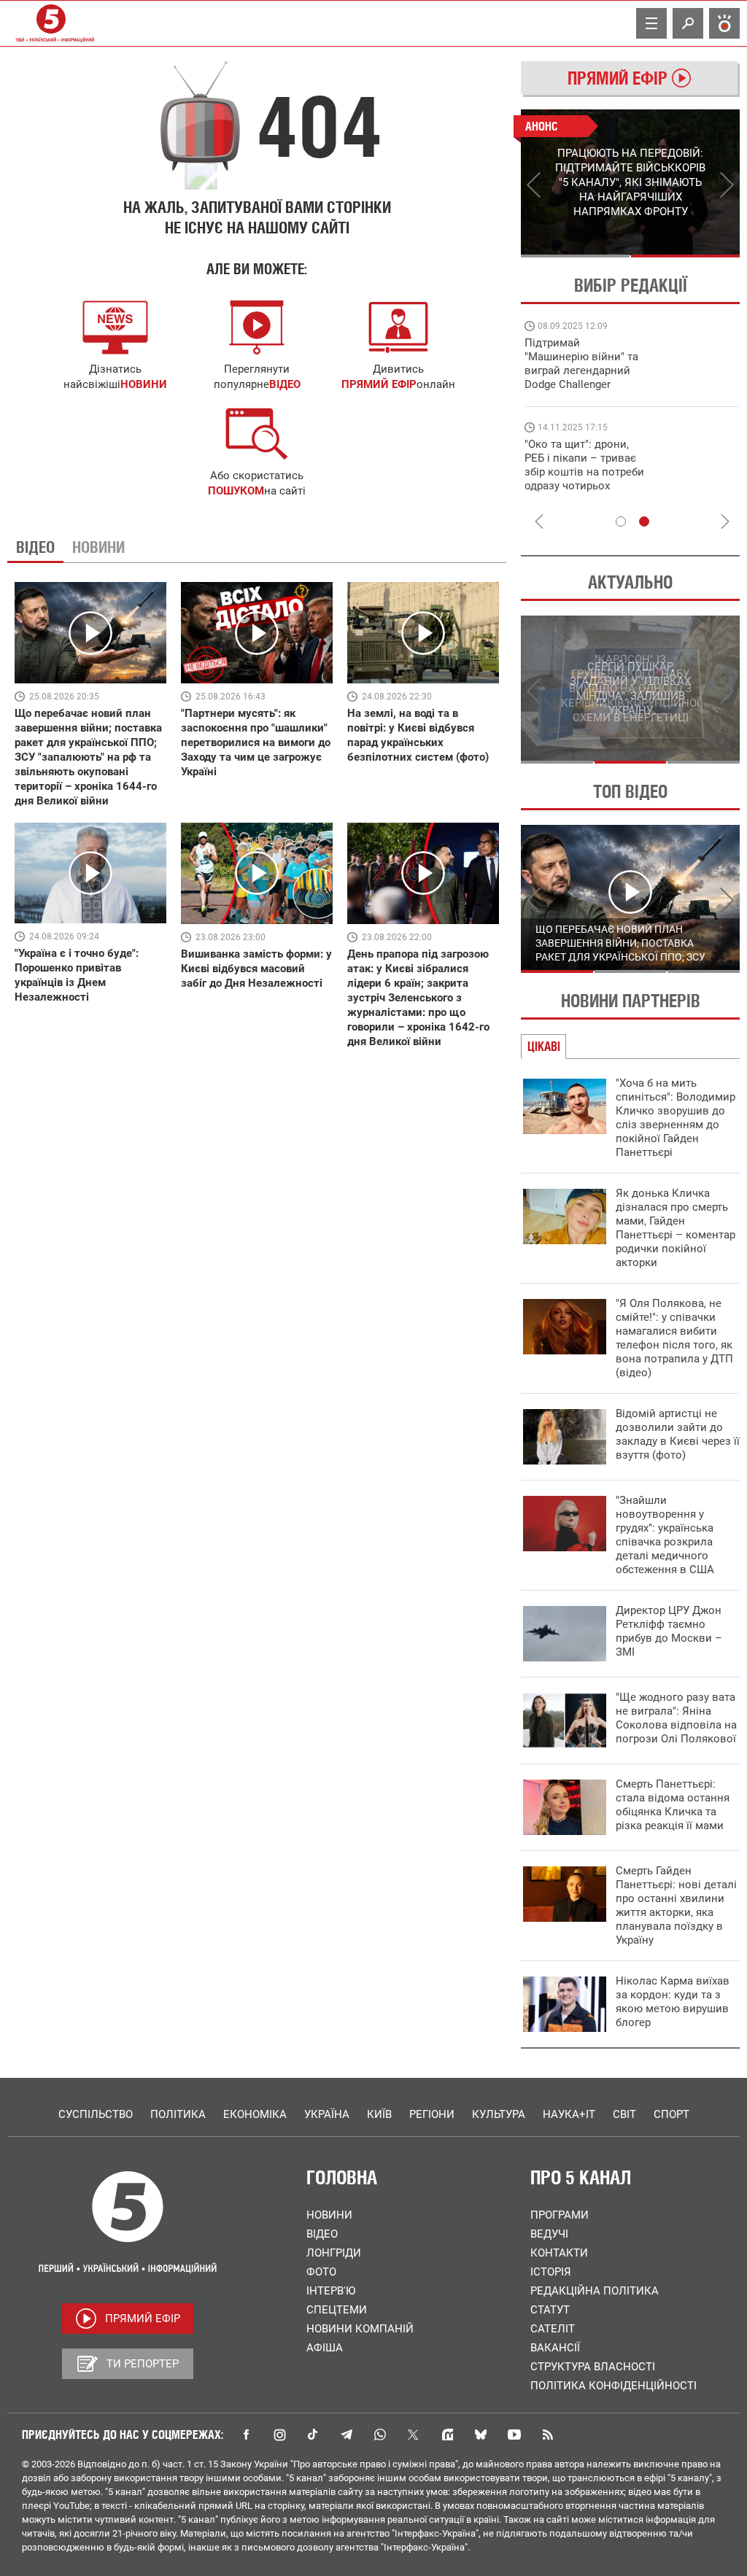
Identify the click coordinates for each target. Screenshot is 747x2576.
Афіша (325, 2348)
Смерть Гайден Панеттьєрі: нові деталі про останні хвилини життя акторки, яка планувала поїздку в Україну (676, 1905)
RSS (548, 2435)
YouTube (514, 2435)
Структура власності (593, 2367)
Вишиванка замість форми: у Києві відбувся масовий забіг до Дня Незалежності (256, 969)
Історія (551, 2272)
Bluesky (481, 2435)
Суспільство (96, 2114)
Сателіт (553, 2329)
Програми (560, 2215)
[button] (257, 434)
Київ (379, 2114)
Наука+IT (569, 2114)
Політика (178, 2114)
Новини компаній (360, 2329)
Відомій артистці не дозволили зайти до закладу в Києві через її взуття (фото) (678, 1434)
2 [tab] (685, 256)
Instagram (279, 2435)
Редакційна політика (595, 2291)
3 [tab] (704, 762)
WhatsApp (380, 2435)
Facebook (246, 2435)
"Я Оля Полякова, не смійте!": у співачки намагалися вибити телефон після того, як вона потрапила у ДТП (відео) (674, 1338)
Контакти (559, 2253)
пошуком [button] (236, 491)
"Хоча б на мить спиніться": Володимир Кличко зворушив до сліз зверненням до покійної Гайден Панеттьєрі (676, 1118)
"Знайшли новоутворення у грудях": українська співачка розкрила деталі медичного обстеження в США (665, 1535)
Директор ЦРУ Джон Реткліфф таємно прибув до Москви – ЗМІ (669, 1631)
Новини (329, 2215)
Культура (499, 2114)
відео (285, 384)
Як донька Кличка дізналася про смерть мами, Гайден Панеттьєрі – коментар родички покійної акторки (676, 1228)
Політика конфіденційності (614, 2386)
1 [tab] (575, 256)
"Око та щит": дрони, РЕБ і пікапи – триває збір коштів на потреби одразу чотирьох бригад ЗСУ (584, 472)
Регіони (432, 2114)
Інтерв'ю (331, 2291)
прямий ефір (379, 384)
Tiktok (313, 2435)
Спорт (671, 2114)
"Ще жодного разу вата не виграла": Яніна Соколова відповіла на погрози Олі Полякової (676, 1718)
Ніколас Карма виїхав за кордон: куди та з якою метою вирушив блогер (673, 2002)
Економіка (255, 2114)
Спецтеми (337, 2310)
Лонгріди (334, 2253)
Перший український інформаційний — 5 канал (51, 23)
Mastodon (447, 2435)
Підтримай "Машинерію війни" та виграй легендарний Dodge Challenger (581, 364)
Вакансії (555, 2348)
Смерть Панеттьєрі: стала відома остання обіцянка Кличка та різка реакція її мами (673, 1805)
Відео (322, 2234)
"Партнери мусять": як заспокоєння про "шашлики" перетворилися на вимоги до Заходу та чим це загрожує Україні (256, 742)
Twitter (414, 2435)
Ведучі (549, 2234)
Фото (321, 2272)
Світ (624, 2114)
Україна (327, 2114)
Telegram (347, 2435)
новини (144, 384)
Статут (550, 2310)
